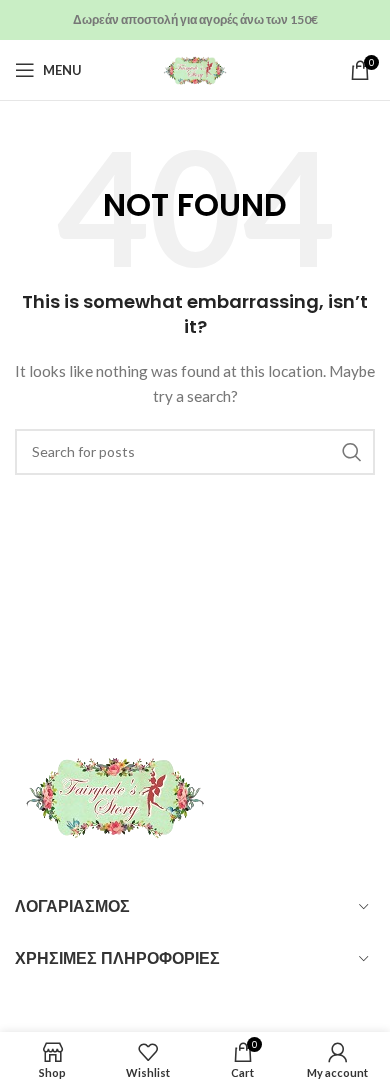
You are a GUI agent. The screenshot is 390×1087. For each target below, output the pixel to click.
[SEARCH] (352, 452)
